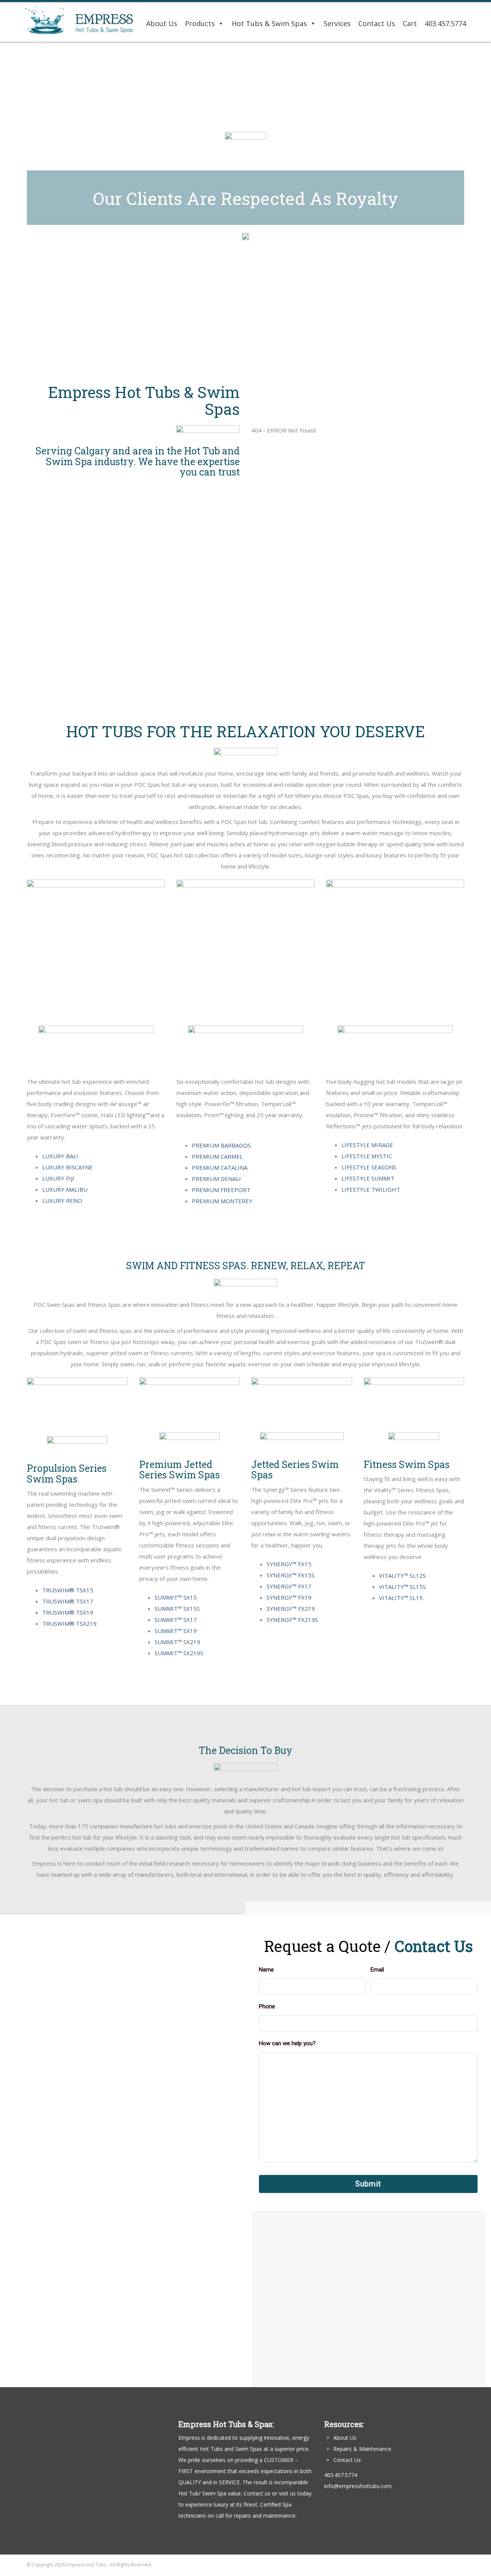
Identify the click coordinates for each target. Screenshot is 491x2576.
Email (377, 1970)
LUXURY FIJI (58, 1178)
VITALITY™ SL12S (402, 1575)
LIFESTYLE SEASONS (369, 1167)
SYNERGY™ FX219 (291, 1608)
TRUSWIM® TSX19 (68, 1612)
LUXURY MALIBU (65, 1189)
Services (337, 23)
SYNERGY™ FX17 (289, 1586)
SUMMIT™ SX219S (179, 1653)
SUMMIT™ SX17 (176, 1620)
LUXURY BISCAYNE (68, 1167)
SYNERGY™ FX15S (291, 1575)
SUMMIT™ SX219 (177, 1642)
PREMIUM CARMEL (217, 1156)
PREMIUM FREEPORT (221, 1190)
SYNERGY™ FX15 (289, 1564)
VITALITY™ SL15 (401, 1598)
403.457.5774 (445, 23)
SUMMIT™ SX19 (176, 1631)
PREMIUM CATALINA (220, 1167)
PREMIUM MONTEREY (222, 1201)
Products (200, 23)
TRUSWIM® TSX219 (69, 1623)
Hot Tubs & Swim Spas (269, 23)
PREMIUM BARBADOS (221, 1145)
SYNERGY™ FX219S (292, 1620)
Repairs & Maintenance (362, 2449)
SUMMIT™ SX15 (176, 1597)
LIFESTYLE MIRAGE (367, 1145)
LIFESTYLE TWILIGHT (371, 1189)
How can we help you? (287, 2043)
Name (266, 1970)
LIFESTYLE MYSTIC (367, 1156)
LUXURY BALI (60, 1156)
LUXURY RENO (62, 1200)
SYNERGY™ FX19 (289, 1597)
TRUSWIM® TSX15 (68, 1590)
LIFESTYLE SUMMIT (368, 1178)
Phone (267, 2006)
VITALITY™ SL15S (402, 1587)
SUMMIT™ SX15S (177, 1608)
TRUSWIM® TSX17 (68, 1601)
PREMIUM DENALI (216, 1179)
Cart (410, 23)
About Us (162, 23)
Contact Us (377, 23)
